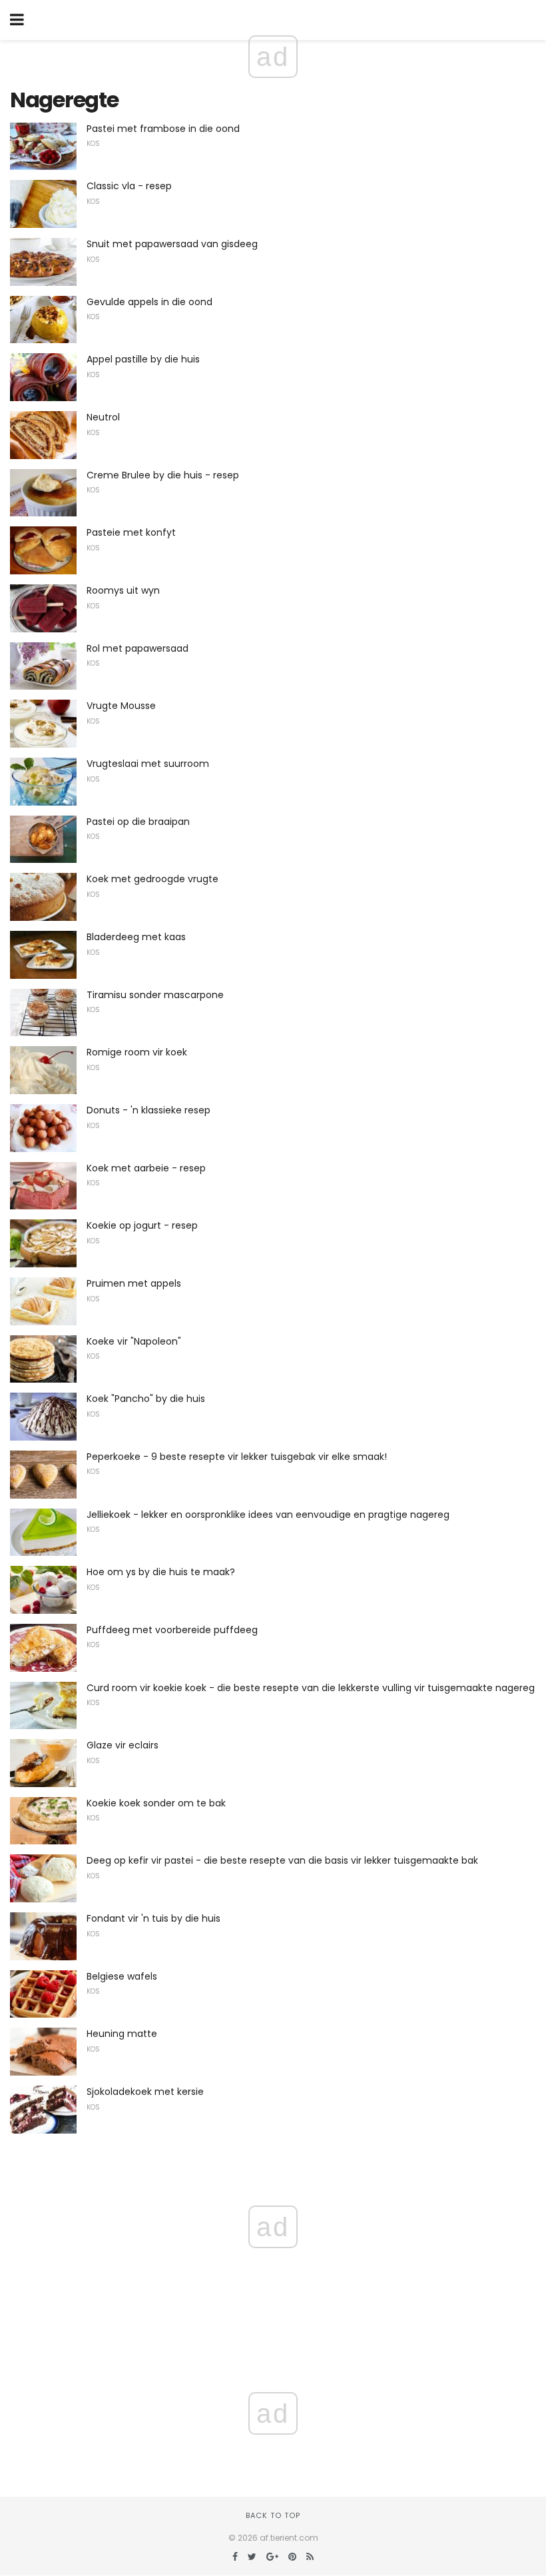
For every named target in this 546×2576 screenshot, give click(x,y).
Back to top (273, 2515)
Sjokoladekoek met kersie (145, 2092)
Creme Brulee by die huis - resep (163, 475)
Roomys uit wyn (123, 590)
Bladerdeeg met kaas (136, 937)
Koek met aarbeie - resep (146, 1168)
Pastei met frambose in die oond (163, 129)
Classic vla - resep (129, 186)
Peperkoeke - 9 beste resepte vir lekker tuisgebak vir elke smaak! (237, 1457)
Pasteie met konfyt (131, 532)
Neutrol (103, 417)
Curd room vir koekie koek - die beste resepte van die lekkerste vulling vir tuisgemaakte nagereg (311, 1688)
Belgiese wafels (122, 1976)
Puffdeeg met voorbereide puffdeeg (172, 1630)
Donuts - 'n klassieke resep (148, 1110)
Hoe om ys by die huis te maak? (161, 1572)
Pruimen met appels (134, 1283)
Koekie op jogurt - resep (142, 1225)
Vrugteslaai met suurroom (148, 764)
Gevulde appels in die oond (149, 302)
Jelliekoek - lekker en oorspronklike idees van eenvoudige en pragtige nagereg (268, 1515)
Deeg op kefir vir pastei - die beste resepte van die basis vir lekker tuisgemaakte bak (282, 1860)
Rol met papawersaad (137, 648)
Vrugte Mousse (121, 706)
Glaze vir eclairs (123, 1745)
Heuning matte (122, 2034)
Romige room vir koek (137, 1052)
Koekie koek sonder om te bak (156, 1803)
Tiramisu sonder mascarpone (155, 995)
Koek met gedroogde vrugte (152, 879)
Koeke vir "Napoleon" (134, 1341)
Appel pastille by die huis (143, 359)
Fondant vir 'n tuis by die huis (153, 1918)
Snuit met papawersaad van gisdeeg (172, 244)
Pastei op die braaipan (138, 822)
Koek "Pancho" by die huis (146, 1399)
